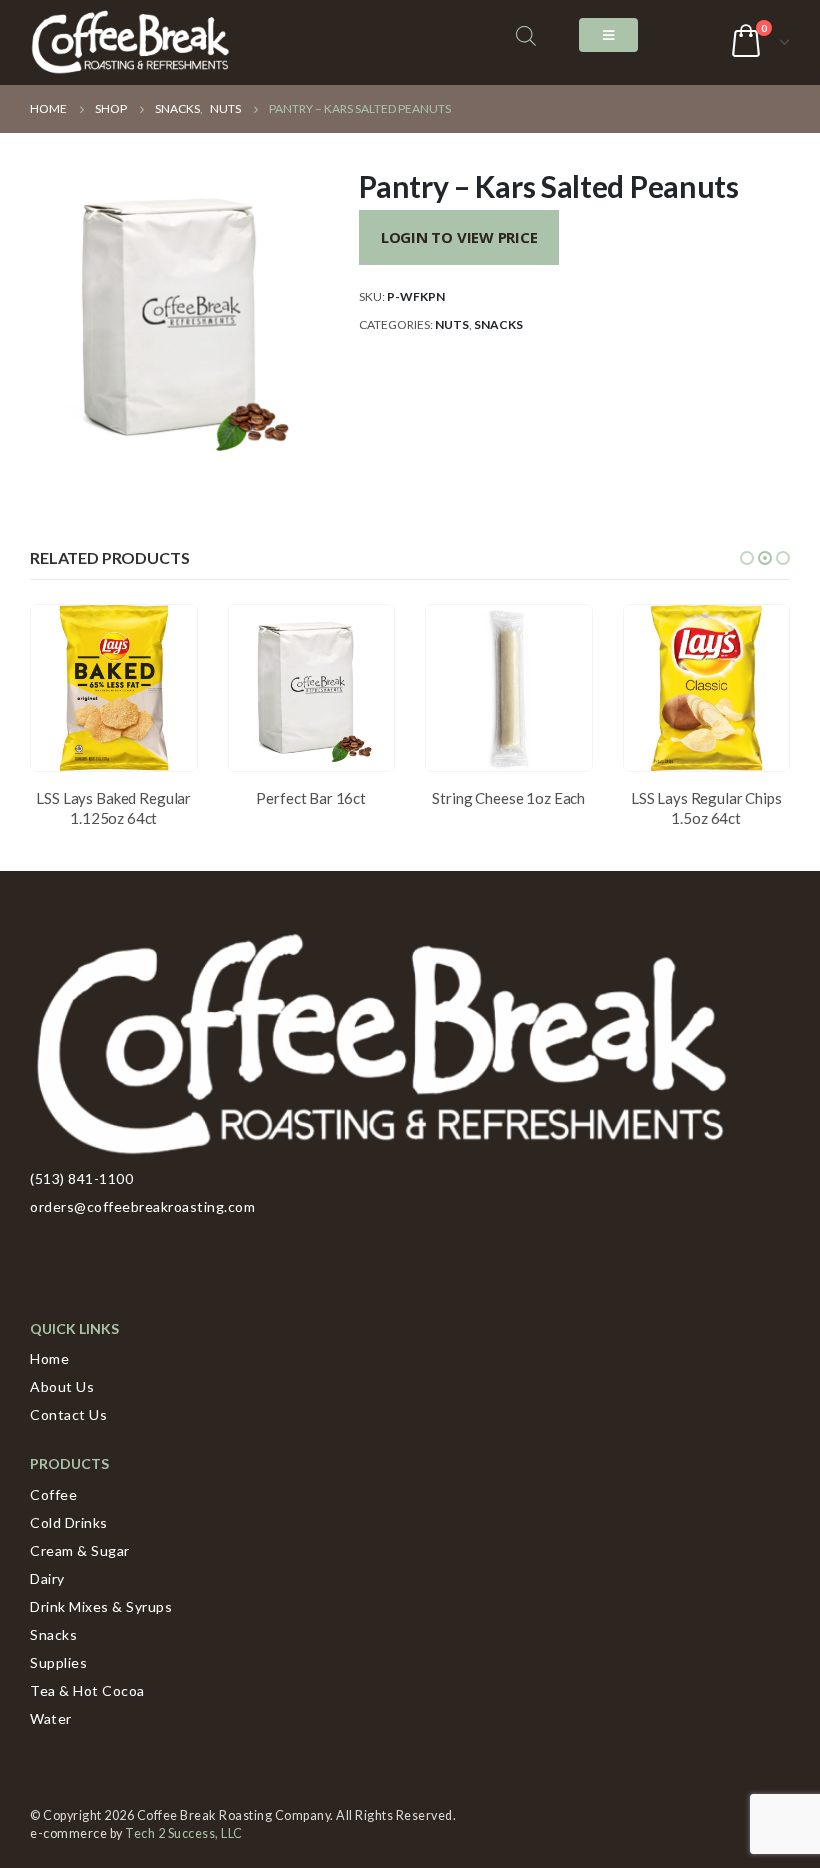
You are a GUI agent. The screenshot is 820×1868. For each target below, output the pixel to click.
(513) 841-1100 (81, 1178)
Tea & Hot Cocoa (87, 1690)
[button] (747, 558)
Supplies (58, 1662)
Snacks (498, 324)
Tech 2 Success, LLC (184, 1833)
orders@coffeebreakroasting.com (142, 1206)
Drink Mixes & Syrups (101, 1606)
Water (51, 1718)
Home (49, 1358)
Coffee (53, 1494)
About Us (62, 1386)
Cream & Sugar (80, 1550)
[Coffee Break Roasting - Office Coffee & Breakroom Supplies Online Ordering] (130, 42)
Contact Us (68, 1414)
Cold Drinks (69, 1522)
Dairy (47, 1578)
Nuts (452, 324)
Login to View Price (459, 237)
